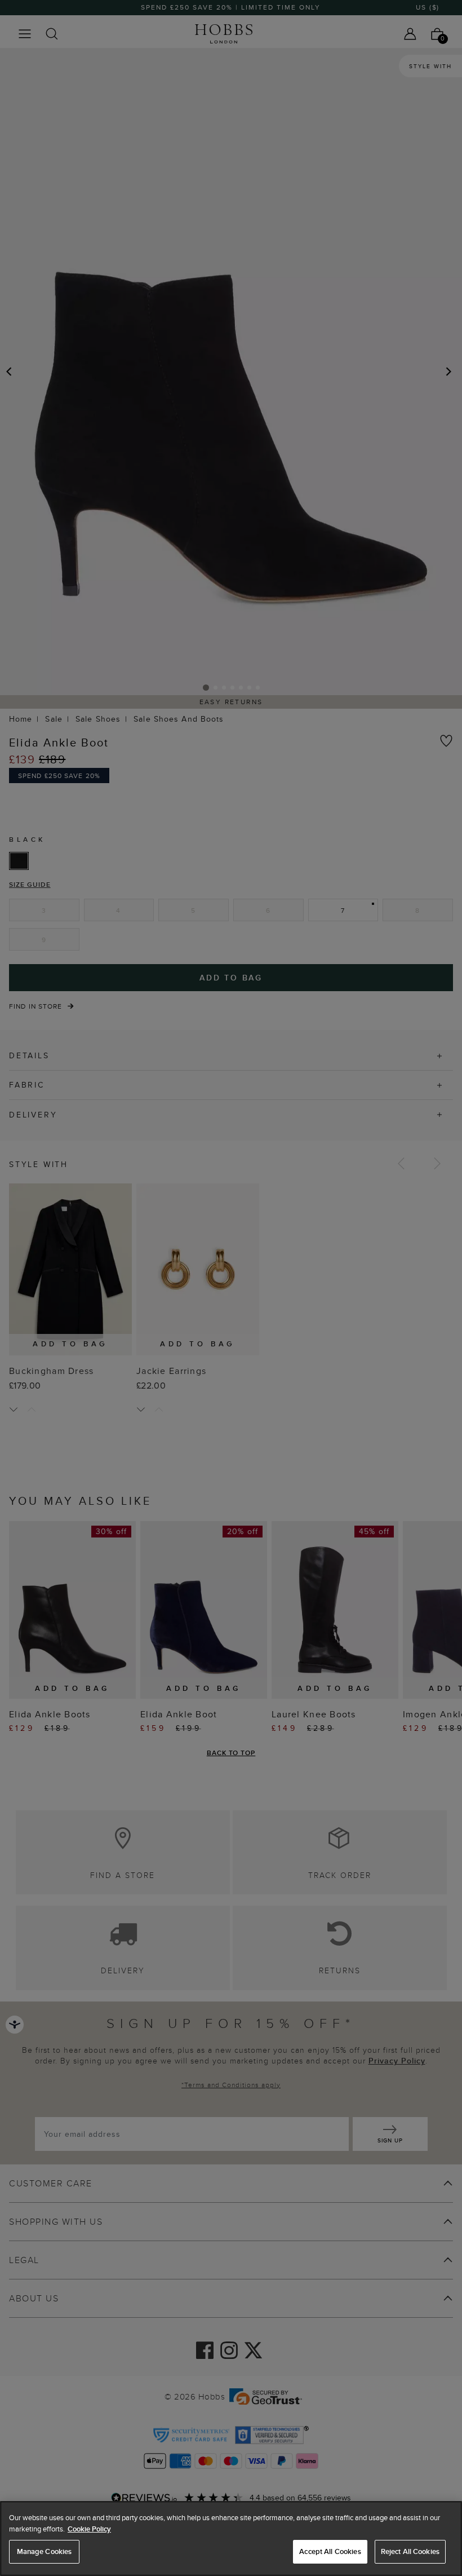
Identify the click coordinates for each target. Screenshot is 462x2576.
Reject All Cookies (410, 2551)
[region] (231, 2539)
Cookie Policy (89, 2529)
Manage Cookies (45, 2551)
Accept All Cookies (330, 2551)
